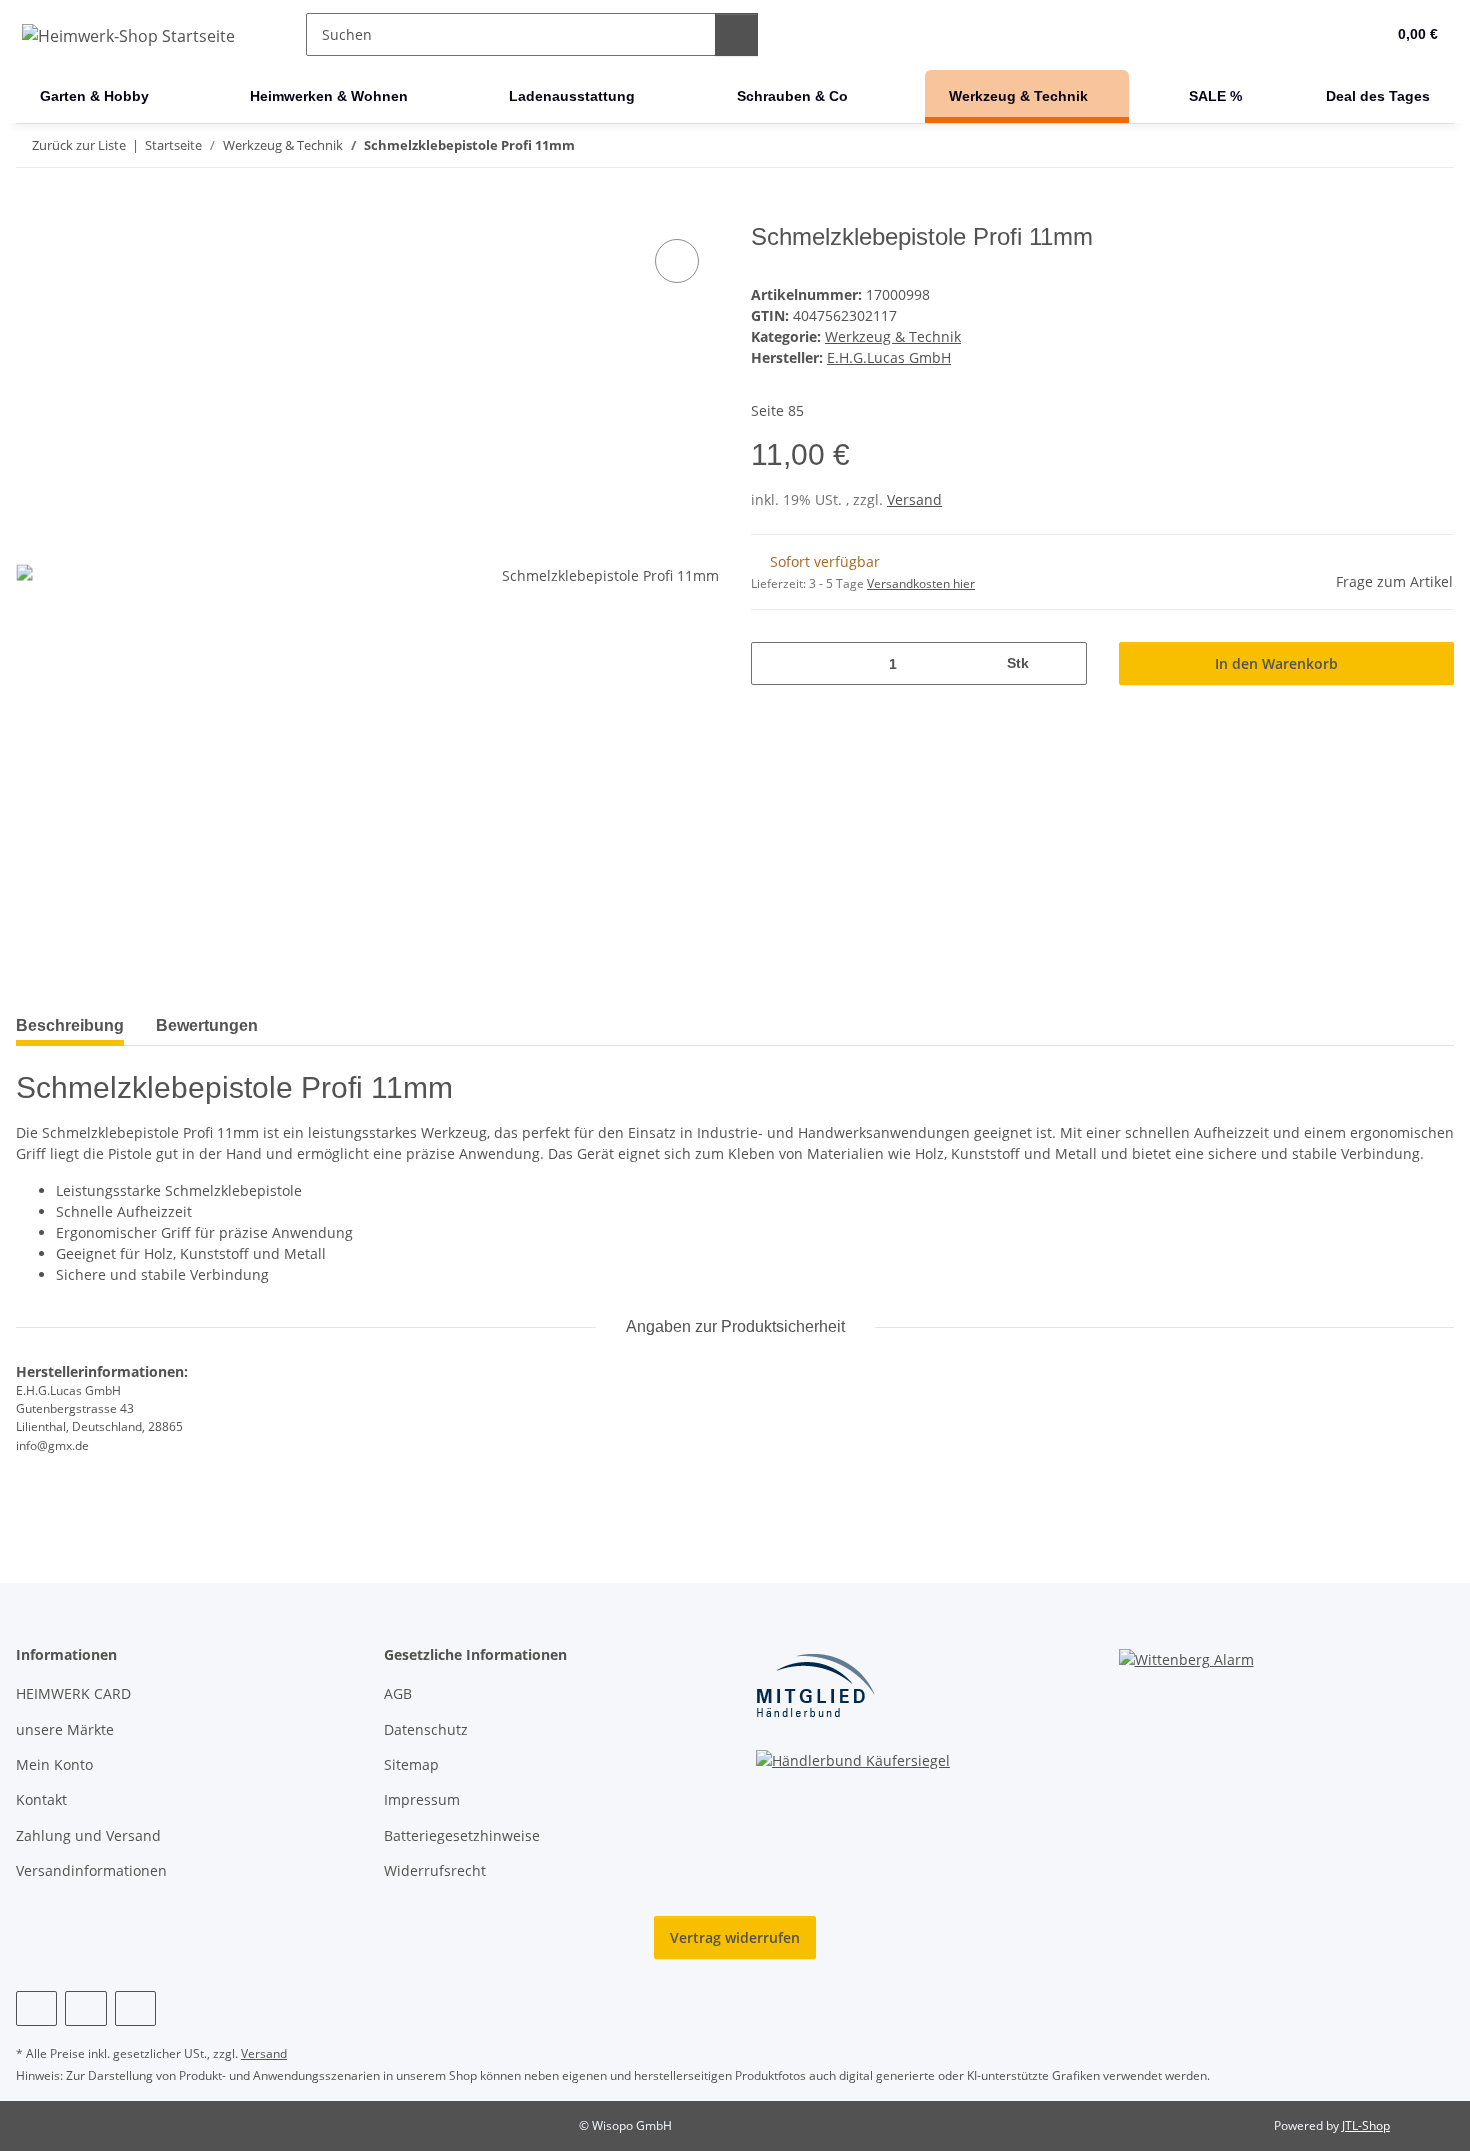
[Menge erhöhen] (1064, 663)
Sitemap (411, 1764)
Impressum (422, 1799)
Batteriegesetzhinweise (462, 1835)
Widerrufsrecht (435, 1870)
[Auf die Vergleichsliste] (677, 261)
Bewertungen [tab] (207, 1025)
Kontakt (41, 1799)
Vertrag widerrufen (735, 1937)
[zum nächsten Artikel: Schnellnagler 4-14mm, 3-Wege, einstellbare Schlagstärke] (1432, 145)
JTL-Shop (1366, 2125)
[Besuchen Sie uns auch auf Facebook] (36, 2008)
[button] (1329, 35)
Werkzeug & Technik (893, 336)
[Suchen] (736, 34)
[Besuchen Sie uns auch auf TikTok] (135, 2008)
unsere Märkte (65, 1729)
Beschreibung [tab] (70, 1025)
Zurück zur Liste (79, 145)
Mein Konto (54, 1764)
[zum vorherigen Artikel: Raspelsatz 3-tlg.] (1389, 145)
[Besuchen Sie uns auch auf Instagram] (85, 2008)
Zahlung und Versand (88, 1835)
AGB (398, 1693)
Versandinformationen (91, 1870)
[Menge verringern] (773, 663)
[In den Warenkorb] (32, 212)
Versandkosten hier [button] (921, 583)
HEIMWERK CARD (73, 1693)
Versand (914, 499)
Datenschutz (426, 1729)
